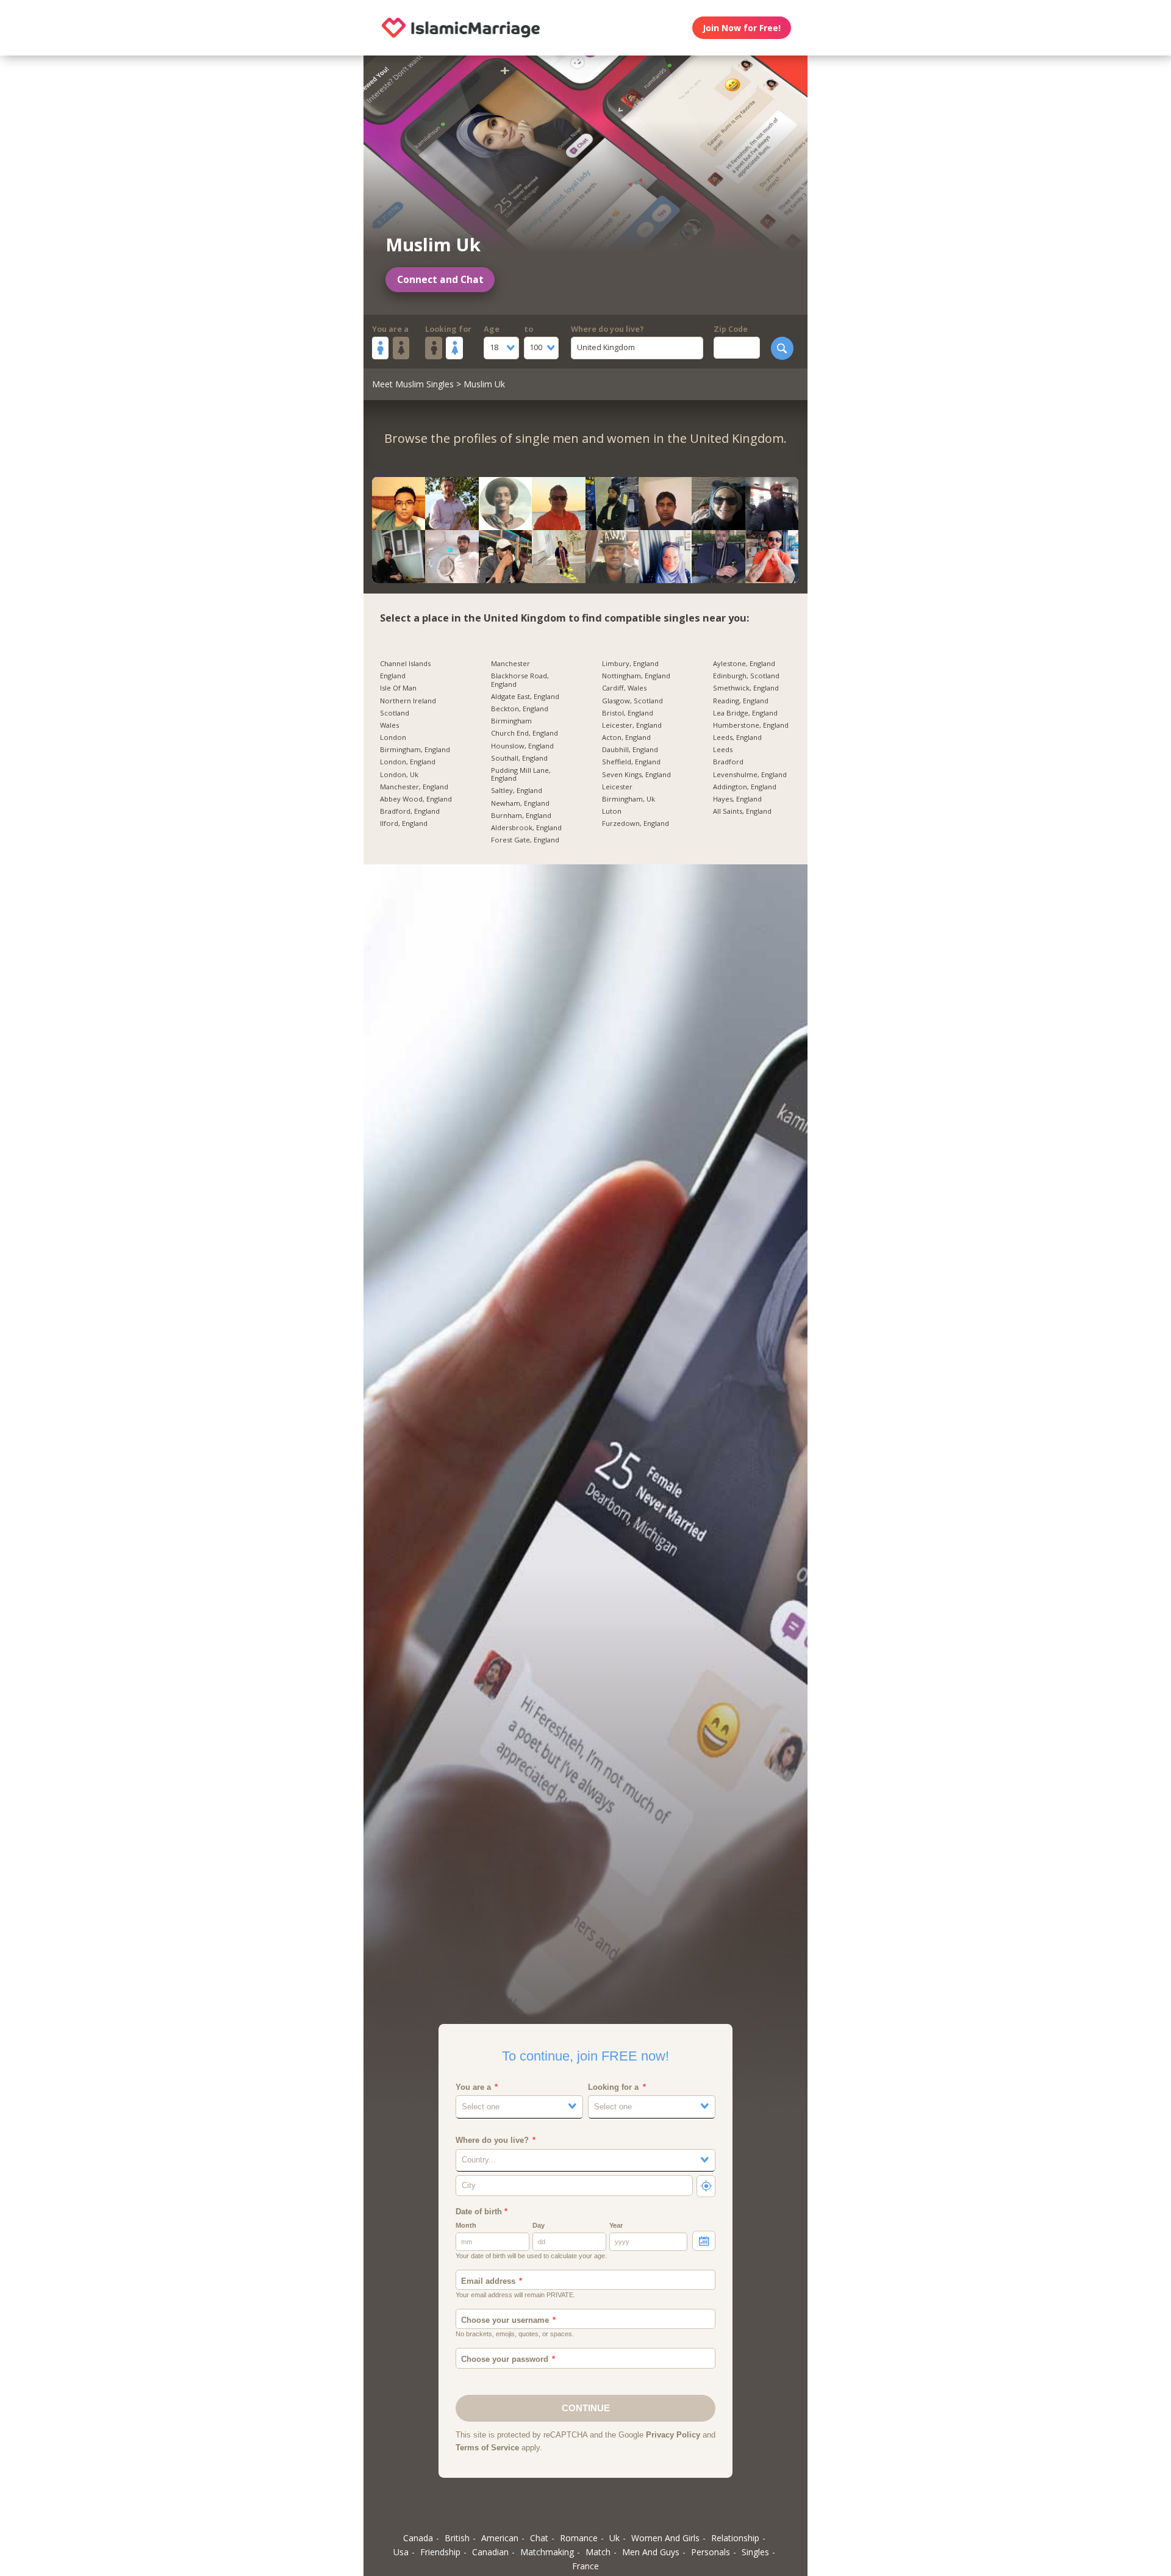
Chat (539, 2538)
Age (492, 329)
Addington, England (745, 787)
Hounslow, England (522, 746)
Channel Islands (405, 664)
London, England (408, 762)
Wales (389, 725)
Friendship (440, 2552)
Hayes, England (737, 799)
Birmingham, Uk (628, 799)
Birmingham (511, 721)
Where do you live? (607, 329)
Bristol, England (628, 713)
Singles (755, 2552)
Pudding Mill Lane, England (521, 774)
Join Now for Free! (742, 28)
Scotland (395, 713)
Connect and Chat (440, 280)
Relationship (735, 2538)
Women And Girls (665, 2538)
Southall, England (519, 758)
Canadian (490, 2552)
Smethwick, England (746, 688)
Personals (711, 2552)
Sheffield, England (631, 762)
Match (598, 2552)
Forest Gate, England (525, 840)
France (585, 2566)
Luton (612, 811)
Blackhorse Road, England (520, 680)
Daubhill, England (630, 750)
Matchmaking (547, 2552)
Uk (614, 2538)
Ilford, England (404, 823)
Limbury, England (630, 664)
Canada (418, 2538)
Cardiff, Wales (624, 688)
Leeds (723, 750)
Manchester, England (414, 787)
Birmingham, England (415, 750)
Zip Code (731, 329)
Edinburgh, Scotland (746, 676)
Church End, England (525, 733)
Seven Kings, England (636, 775)
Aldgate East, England (525, 697)
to (528, 329)
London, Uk (399, 775)
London (393, 737)
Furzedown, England (636, 823)
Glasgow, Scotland (632, 701)
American (500, 2538)
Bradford (728, 762)
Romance (579, 2538)
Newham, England (520, 803)
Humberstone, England (751, 725)
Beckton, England (520, 709)
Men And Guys (651, 2552)
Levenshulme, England (750, 775)
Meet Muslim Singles (413, 384)
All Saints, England (742, 811)
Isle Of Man (398, 688)
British (457, 2538)
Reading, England (741, 701)
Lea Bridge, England (745, 713)
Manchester (510, 664)
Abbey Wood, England (416, 799)
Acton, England (626, 737)
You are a (390, 329)
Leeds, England (737, 737)
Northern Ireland (408, 701)
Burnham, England (521, 816)
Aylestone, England (744, 664)
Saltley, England (517, 791)
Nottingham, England (636, 676)
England (393, 676)
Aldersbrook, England (526, 828)
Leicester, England (632, 725)
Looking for (448, 329)
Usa (401, 2552)
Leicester (617, 787)
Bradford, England (410, 811)
